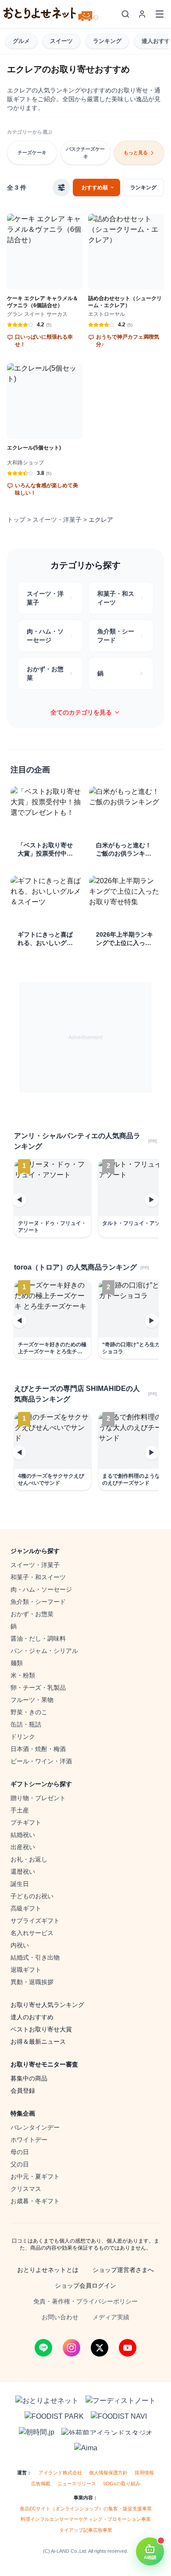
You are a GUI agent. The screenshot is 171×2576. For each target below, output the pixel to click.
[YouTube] (128, 2348)
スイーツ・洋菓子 (57, 520)
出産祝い (23, 1847)
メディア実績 (111, 2317)
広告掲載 (41, 2484)
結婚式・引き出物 (35, 1957)
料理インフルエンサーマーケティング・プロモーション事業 (86, 2519)
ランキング (107, 41)
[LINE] (43, 2348)
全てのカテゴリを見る (81, 712)
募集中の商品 (29, 2078)
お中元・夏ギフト (35, 2176)
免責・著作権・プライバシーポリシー (85, 2301)
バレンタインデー (35, 2127)
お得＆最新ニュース (38, 2042)
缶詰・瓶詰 (26, 1724)
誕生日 (20, 1884)
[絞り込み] (61, 188)
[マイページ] (142, 14)
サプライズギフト (35, 1921)
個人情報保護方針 (108, 2473)
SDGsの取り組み (122, 2484)
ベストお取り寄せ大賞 (41, 2029)
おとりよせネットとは (48, 2270)
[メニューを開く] (160, 14)
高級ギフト (26, 1908)
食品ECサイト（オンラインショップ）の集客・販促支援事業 (86, 2509)
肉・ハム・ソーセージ (41, 1589)
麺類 (17, 1663)
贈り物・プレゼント (38, 1798)
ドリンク (23, 1737)
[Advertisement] (85, 1037)
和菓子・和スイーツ (38, 1577)
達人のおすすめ (32, 2017)
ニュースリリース (77, 2484)
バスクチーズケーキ (85, 153)
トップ (16, 520)
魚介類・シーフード (38, 1602)
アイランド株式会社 (60, 2473)
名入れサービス (32, 1933)
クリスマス (26, 2189)
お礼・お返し (29, 1859)
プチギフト (26, 1822)
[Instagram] (71, 2348)
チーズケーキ (32, 152)
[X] (100, 2348)
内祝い (20, 1945)
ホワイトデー (29, 2140)
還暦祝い (23, 1872)
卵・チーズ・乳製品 (38, 1688)
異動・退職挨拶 (32, 1982)
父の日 (20, 2164)
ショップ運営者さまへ (123, 2270)
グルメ (21, 41)
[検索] (125, 14)
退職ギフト (26, 1970)
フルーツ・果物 (32, 1700)
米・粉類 (23, 1675)
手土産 (20, 1810)
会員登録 (23, 2091)
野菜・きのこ (29, 1712)
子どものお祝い (32, 1896)
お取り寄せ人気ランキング (47, 2005)
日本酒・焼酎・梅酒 (38, 1749)
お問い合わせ (60, 2317)
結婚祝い (23, 1835)
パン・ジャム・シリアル (44, 1651)
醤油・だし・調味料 (38, 1638)
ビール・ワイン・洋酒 (41, 1761)
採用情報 (144, 2473)
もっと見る (136, 152)
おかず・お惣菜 (32, 1614)
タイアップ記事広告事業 (86, 2530)
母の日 (20, 2152)
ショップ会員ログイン (85, 2286)
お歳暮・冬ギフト (35, 2201)
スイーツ (61, 41)
